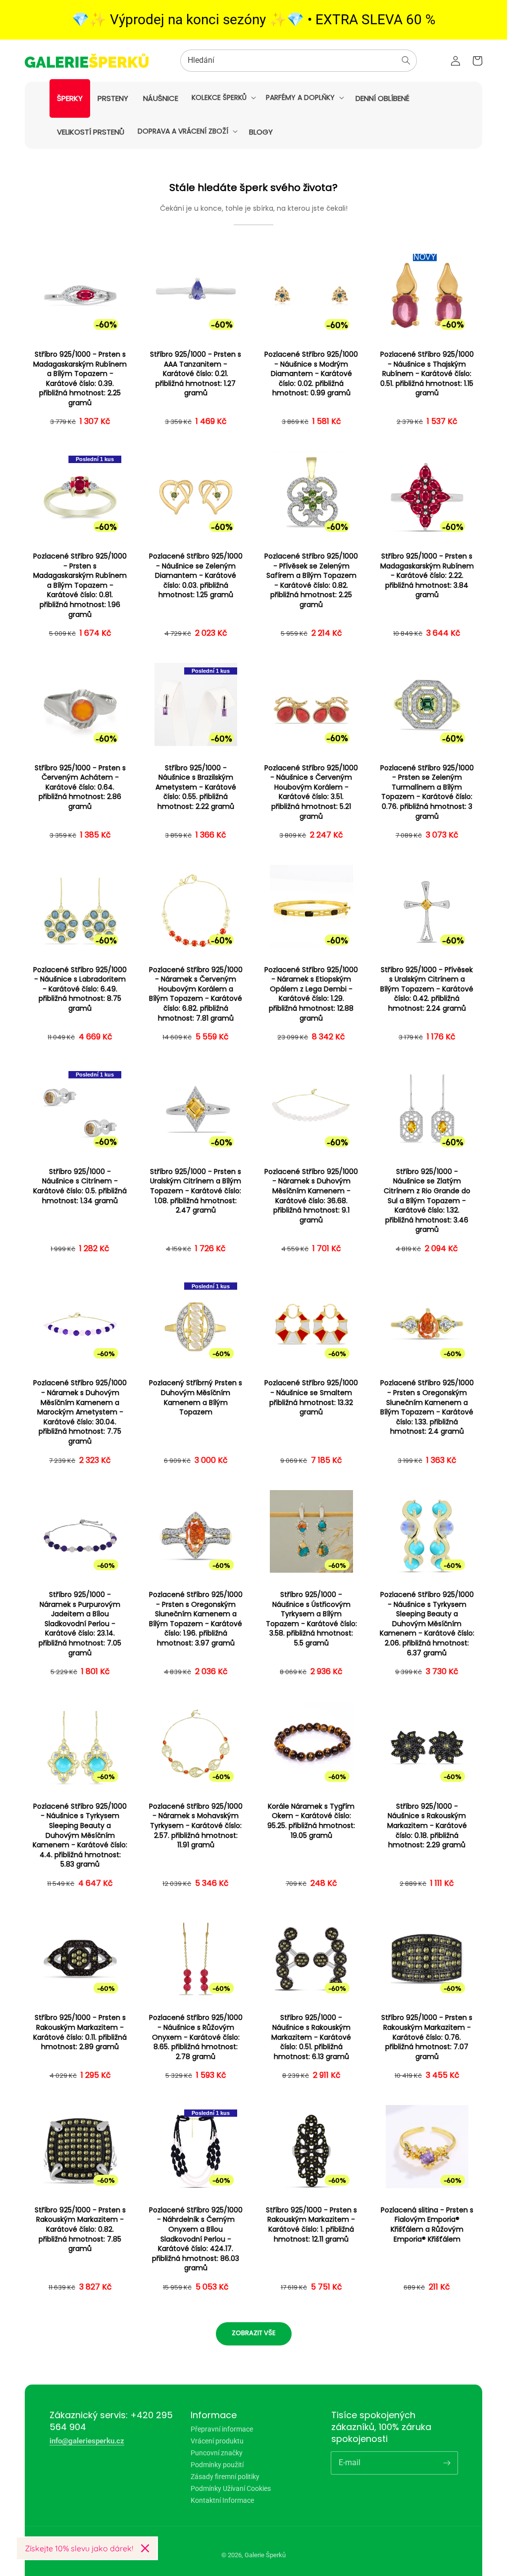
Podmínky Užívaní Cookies (231, 2488)
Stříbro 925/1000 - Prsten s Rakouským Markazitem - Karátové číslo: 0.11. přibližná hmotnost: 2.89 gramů (80, 2032)
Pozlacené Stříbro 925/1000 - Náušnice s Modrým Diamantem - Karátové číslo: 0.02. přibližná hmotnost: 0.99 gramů (311, 374)
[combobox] (299, 61)
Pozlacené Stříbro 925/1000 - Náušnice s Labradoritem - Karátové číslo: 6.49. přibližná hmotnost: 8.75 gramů (80, 989)
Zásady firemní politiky (225, 2477)
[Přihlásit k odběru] (447, 2463)
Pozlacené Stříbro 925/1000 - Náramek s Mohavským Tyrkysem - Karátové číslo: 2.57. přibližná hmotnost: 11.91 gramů (196, 1826)
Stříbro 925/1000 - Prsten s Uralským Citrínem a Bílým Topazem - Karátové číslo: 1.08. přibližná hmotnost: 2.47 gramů (196, 1191)
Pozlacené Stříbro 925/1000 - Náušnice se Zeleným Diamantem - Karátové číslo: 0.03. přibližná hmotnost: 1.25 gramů (196, 576)
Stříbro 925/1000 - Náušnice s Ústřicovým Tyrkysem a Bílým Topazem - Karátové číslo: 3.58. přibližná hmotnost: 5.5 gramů (311, 1619)
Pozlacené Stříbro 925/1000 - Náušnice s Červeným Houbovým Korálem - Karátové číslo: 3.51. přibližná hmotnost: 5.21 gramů (311, 792)
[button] (223, 97)
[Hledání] (406, 60)
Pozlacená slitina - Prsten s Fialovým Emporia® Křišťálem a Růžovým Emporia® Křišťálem (427, 2225)
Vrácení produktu (217, 2441)
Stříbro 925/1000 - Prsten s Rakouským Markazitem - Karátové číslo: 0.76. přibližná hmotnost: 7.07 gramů (427, 2037)
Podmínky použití (217, 2465)
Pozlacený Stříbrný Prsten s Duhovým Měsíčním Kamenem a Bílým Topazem (196, 1398)
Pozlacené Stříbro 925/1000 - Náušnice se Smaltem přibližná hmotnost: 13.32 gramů (311, 1398)
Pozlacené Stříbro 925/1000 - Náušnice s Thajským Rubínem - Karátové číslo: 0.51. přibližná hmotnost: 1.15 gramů (427, 374)
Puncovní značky (217, 2453)
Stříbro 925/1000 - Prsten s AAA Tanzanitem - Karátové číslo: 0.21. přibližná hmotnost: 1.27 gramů (196, 374)
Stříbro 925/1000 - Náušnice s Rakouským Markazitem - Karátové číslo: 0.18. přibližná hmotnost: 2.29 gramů (427, 1826)
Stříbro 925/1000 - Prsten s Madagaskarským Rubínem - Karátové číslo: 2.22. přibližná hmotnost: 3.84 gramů (427, 576)
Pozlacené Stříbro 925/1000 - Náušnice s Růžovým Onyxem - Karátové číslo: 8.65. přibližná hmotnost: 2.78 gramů (196, 2037)
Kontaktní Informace (222, 2500)
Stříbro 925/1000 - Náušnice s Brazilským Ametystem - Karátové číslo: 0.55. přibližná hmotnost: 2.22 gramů (196, 787)
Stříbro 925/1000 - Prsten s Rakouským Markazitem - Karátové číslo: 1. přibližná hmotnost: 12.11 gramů (311, 2225)
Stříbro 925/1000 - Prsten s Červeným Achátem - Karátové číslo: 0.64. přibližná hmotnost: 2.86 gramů (80, 787)
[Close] (145, 2548)
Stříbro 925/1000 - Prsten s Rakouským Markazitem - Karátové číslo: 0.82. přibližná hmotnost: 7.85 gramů (80, 2229)
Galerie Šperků (265, 2555)
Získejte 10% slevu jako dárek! (79, 2548)
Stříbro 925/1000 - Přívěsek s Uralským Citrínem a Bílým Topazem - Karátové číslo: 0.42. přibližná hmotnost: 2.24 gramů (427, 989)
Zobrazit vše (254, 2333)
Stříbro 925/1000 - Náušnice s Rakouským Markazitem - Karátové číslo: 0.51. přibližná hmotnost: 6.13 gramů (311, 2037)
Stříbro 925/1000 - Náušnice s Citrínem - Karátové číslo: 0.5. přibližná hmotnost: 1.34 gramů (80, 1186)
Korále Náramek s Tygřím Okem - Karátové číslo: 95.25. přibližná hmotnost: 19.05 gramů (311, 1821)
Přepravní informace (222, 2429)
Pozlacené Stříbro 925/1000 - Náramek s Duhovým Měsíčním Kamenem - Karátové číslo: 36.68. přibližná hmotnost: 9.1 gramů (311, 1196)
